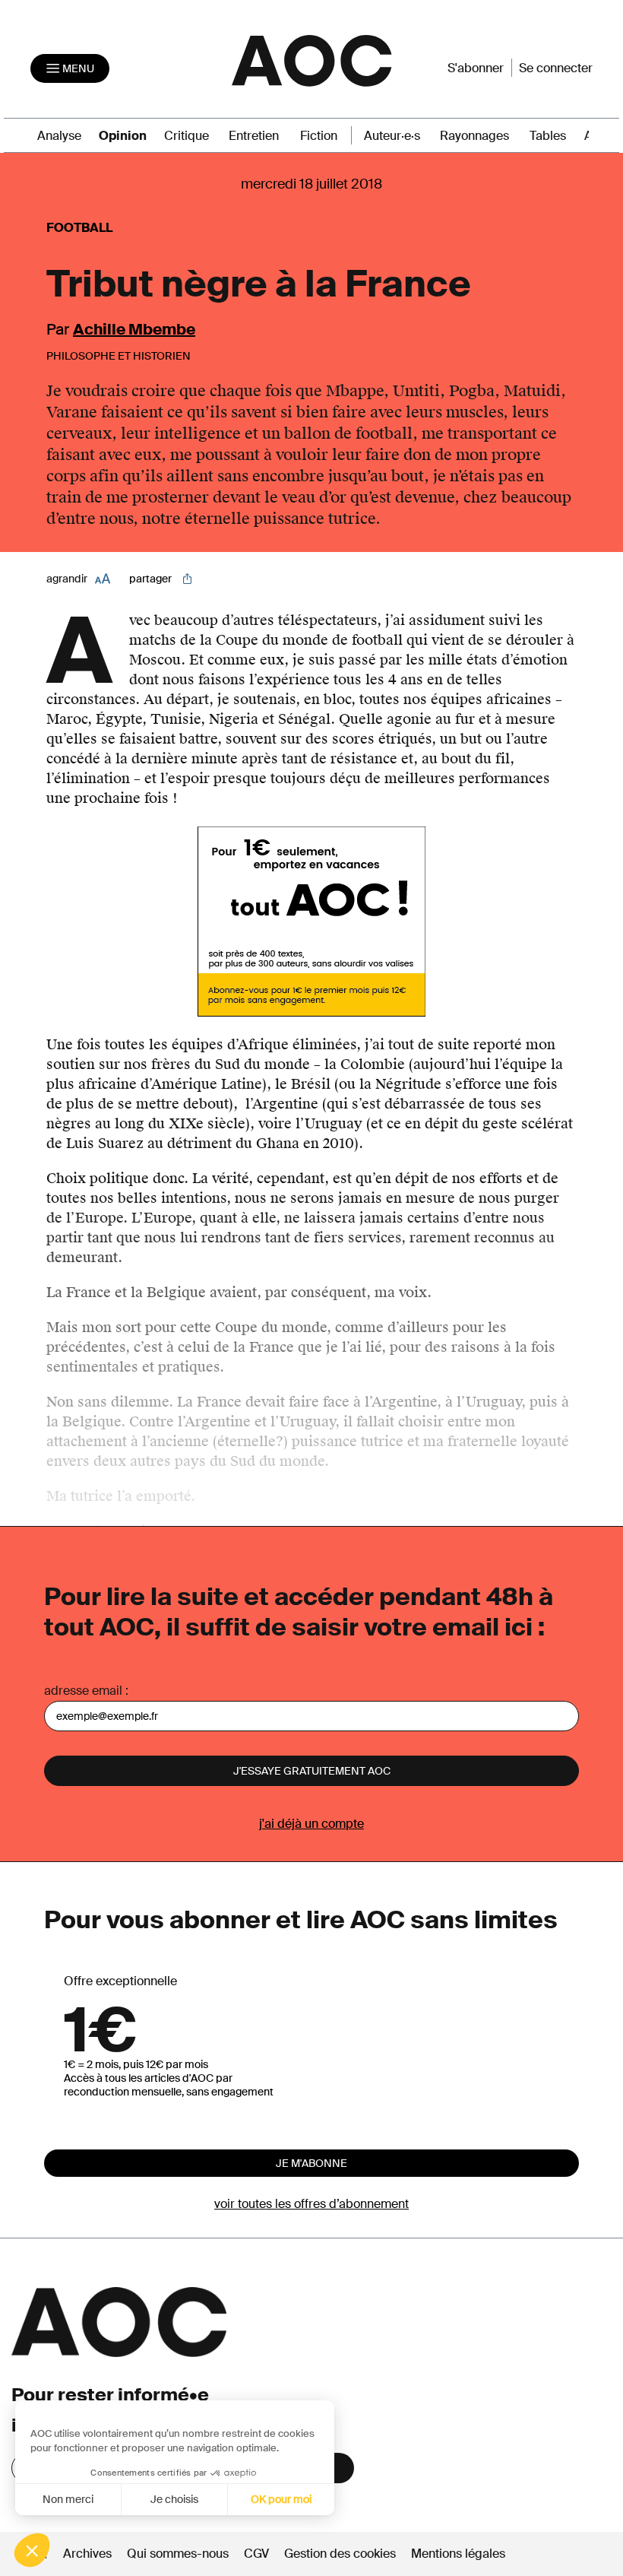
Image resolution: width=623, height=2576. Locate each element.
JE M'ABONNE (311, 2163)
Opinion (123, 136)
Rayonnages (474, 136)
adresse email (83, 1691)
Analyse (59, 136)
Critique (187, 136)
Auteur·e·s (392, 136)
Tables (548, 136)
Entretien (254, 136)
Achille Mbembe (134, 329)
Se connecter (556, 68)
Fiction (319, 136)
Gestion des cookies (342, 2554)
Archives (87, 2554)
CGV (256, 2554)
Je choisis (174, 2499)
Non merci (68, 2499)
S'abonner (476, 68)
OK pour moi (281, 2499)
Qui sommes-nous (178, 2554)
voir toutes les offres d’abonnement (311, 2204)
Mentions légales (458, 2554)
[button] (32, 2550)
